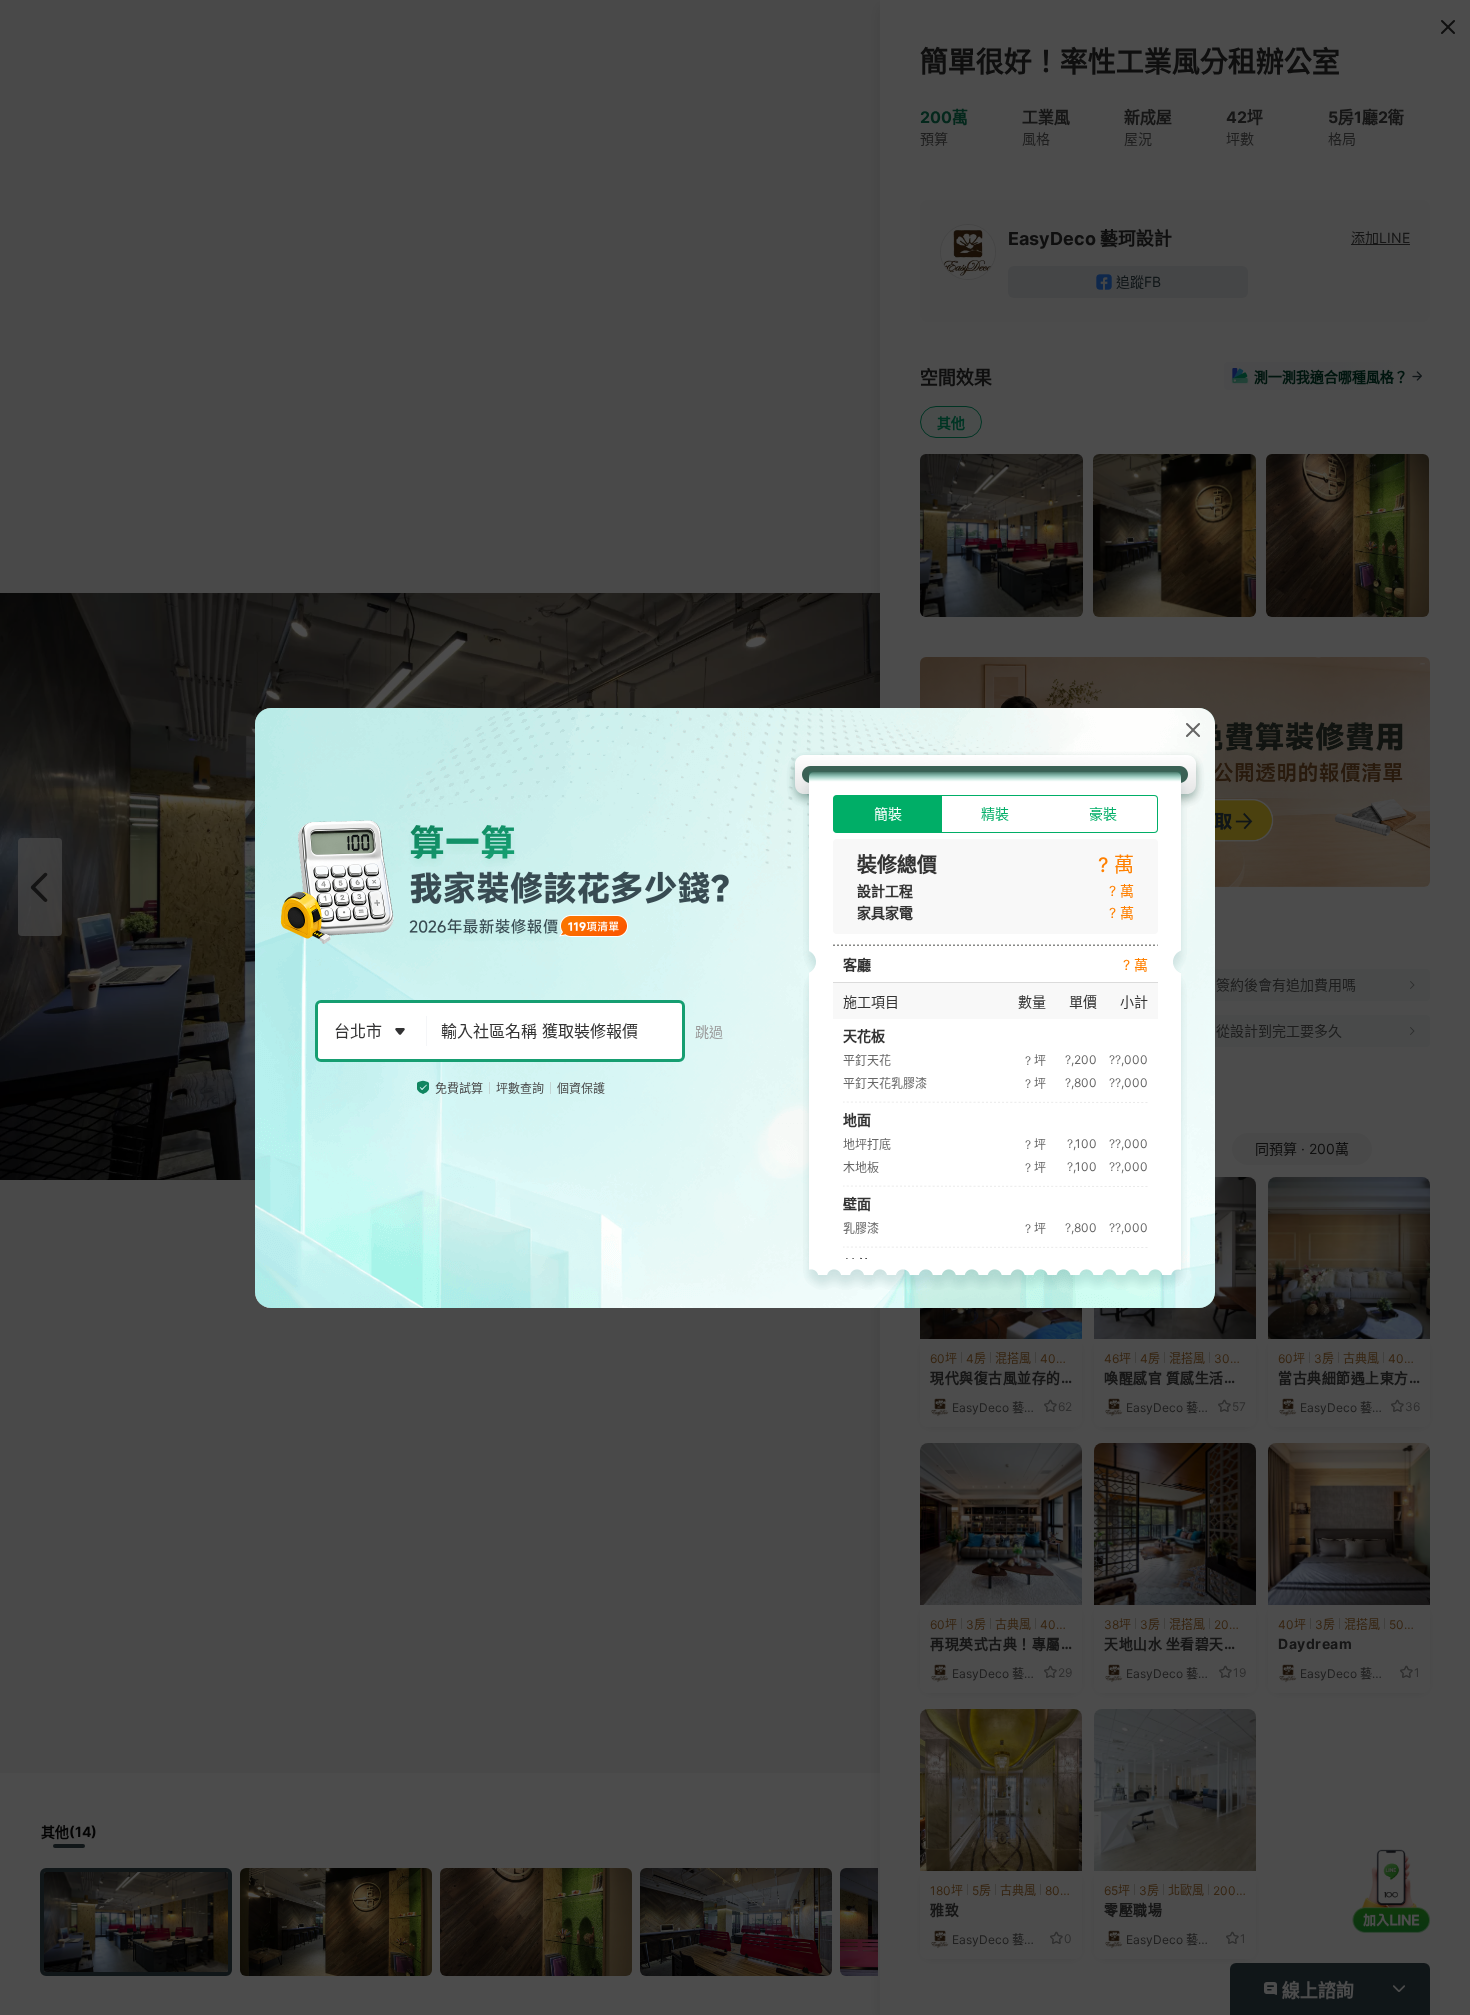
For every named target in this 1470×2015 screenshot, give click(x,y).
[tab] (887, 814)
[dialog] (735, 1008)
